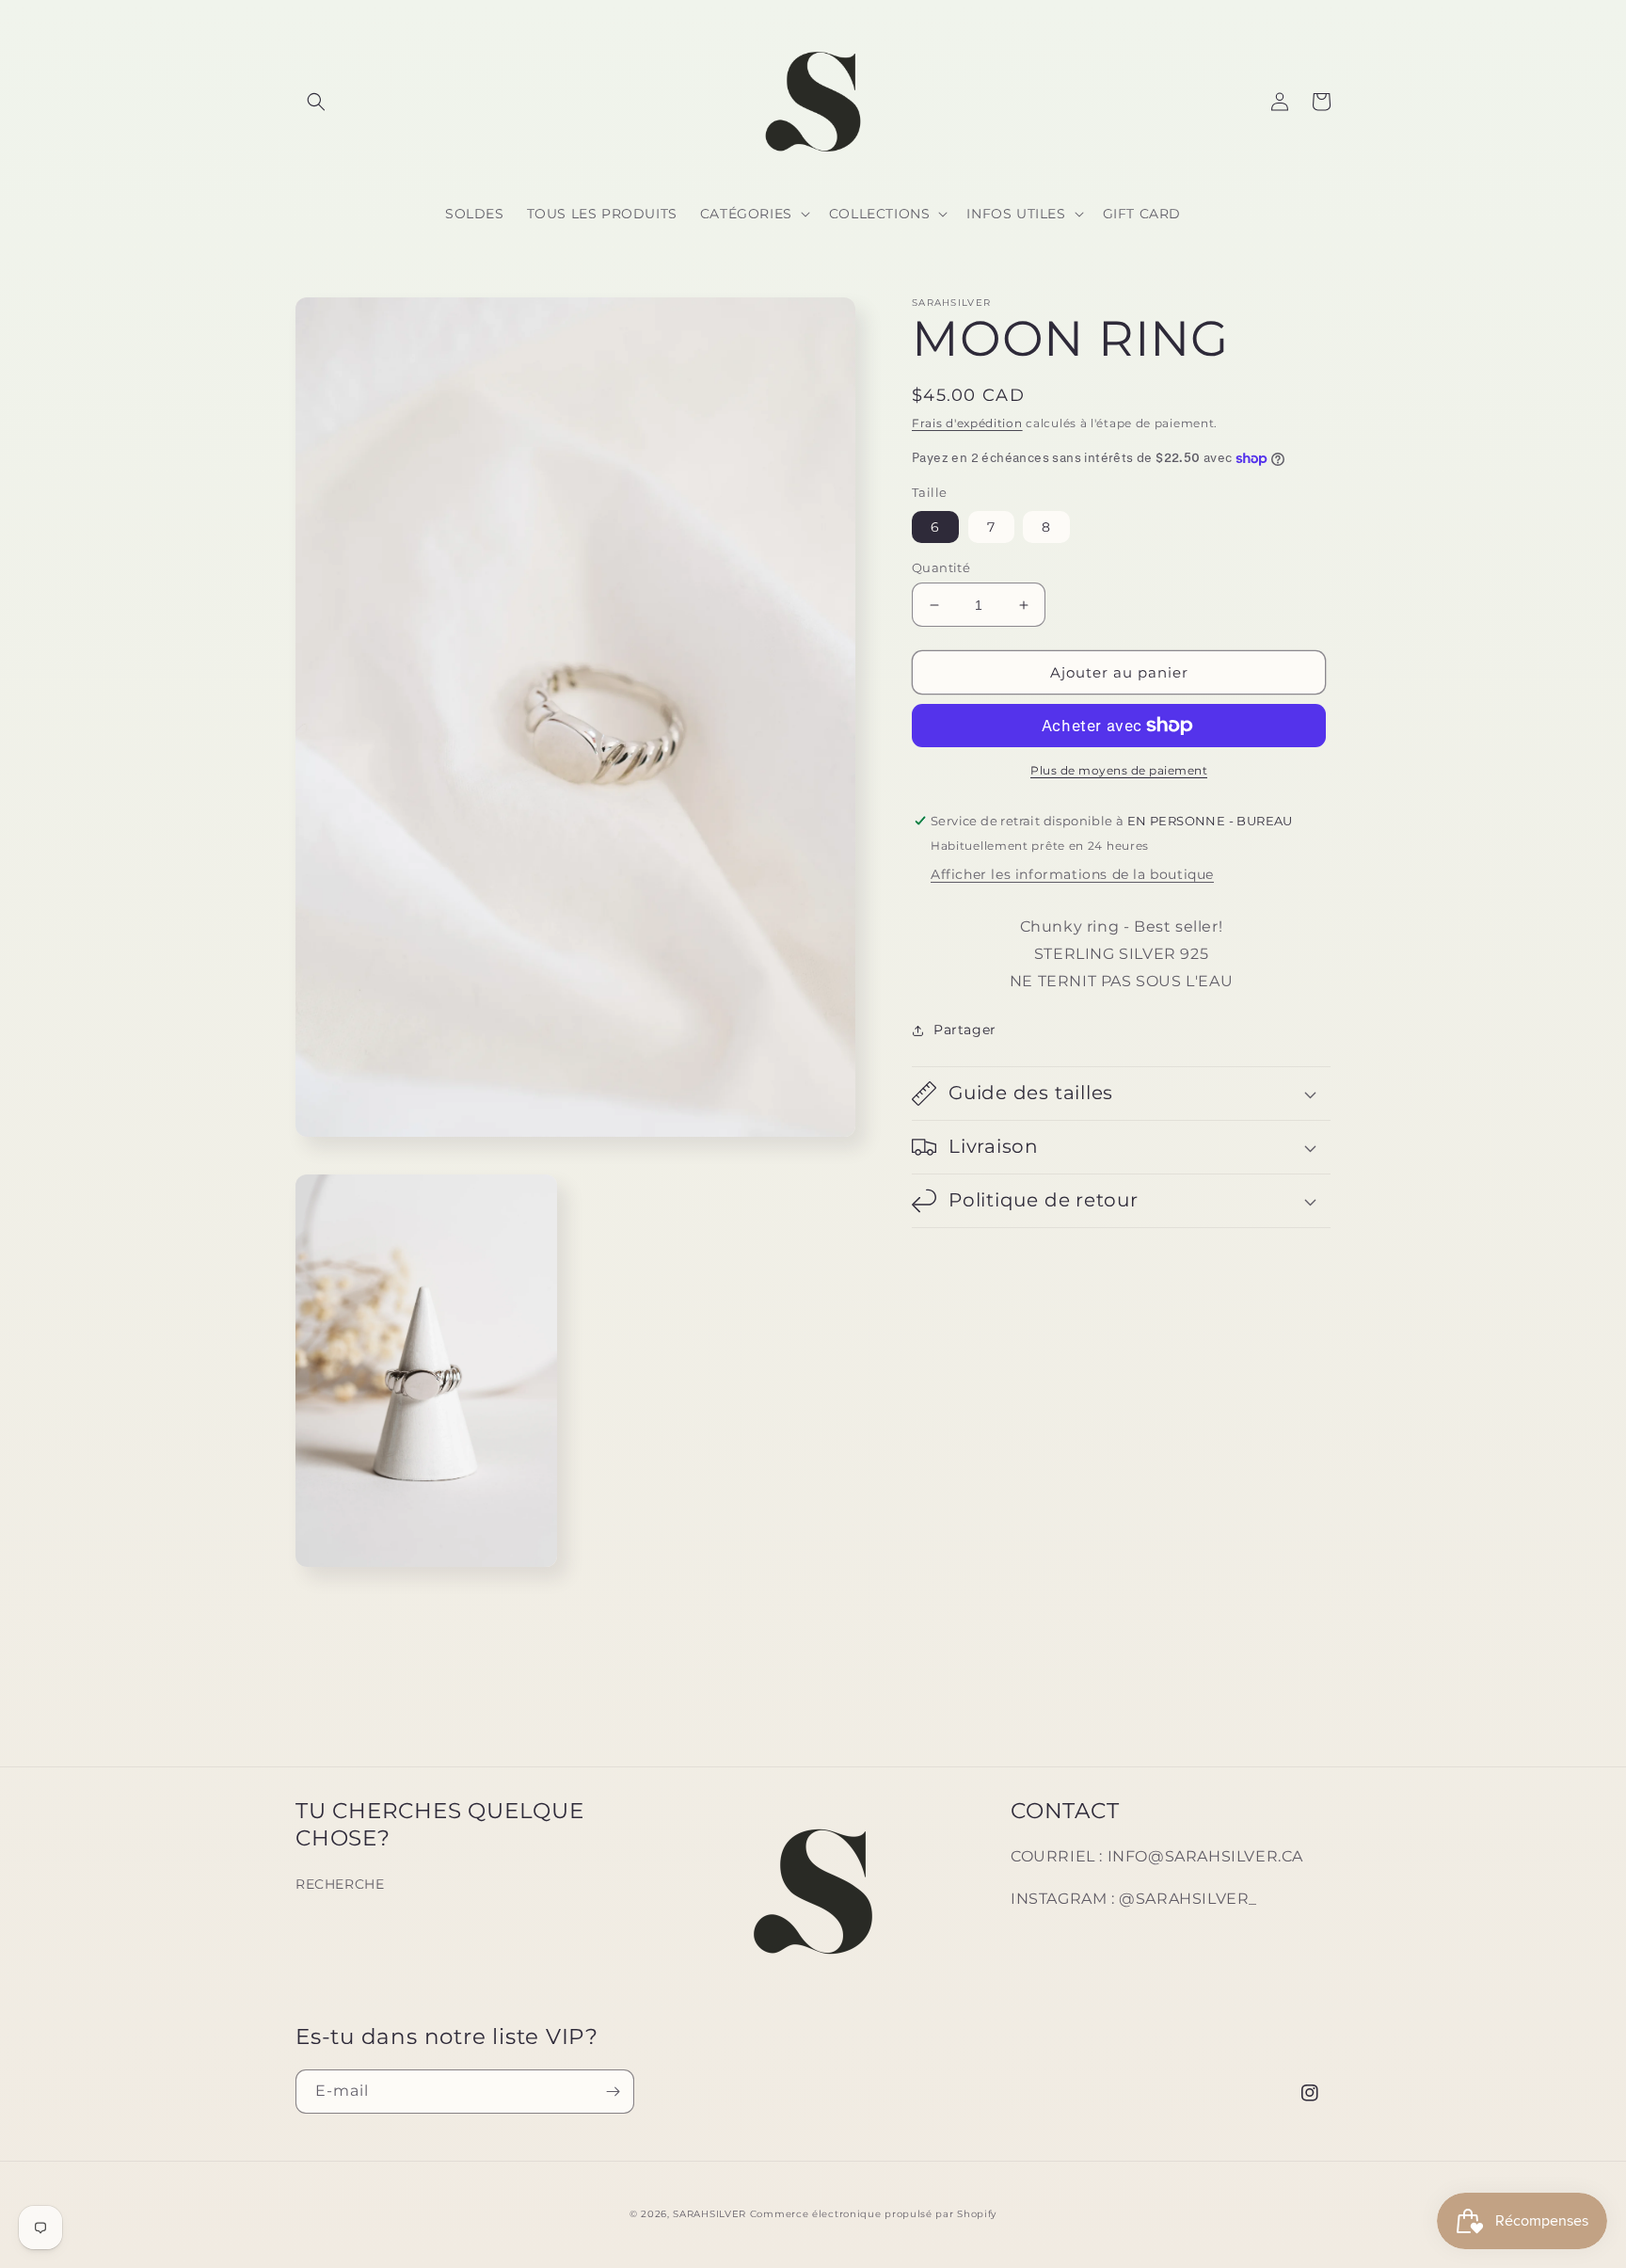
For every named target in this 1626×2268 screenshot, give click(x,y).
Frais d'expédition (967, 423)
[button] (316, 102)
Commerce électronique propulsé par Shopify (873, 2214)
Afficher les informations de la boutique (1072, 874)
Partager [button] (965, 1030)
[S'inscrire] (613, 2092)
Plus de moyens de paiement (1119, 770)
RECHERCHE (340, 1884)
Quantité (941, 567)
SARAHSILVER (709, 2214)
